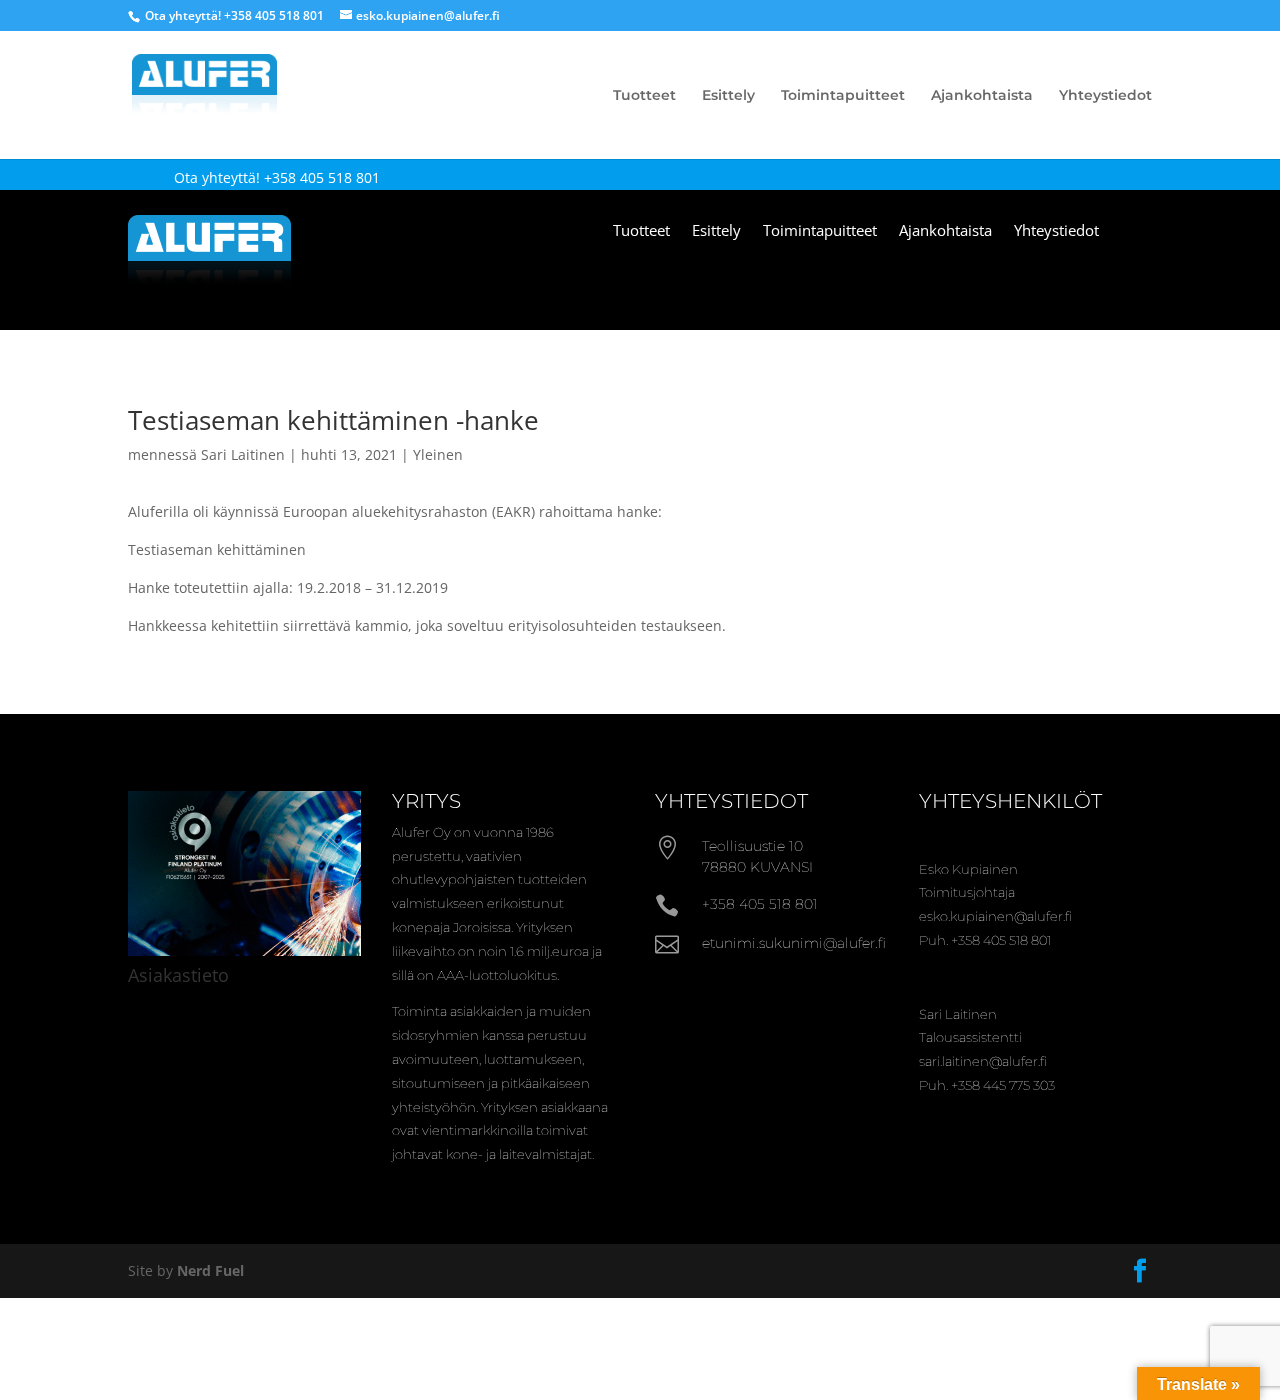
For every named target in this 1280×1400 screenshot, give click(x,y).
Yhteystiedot (1105, 96)
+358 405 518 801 (274, 15)
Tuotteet (644, 96)
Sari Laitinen (243, 454)
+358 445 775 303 (1003, 1085)
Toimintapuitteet (843, 96)
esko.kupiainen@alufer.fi (995, 916)
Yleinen (438, 454)
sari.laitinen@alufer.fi (983, 1061)
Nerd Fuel (210, 1270)
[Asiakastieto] (244, 950)
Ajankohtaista (982, 96)
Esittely (728, 96)
